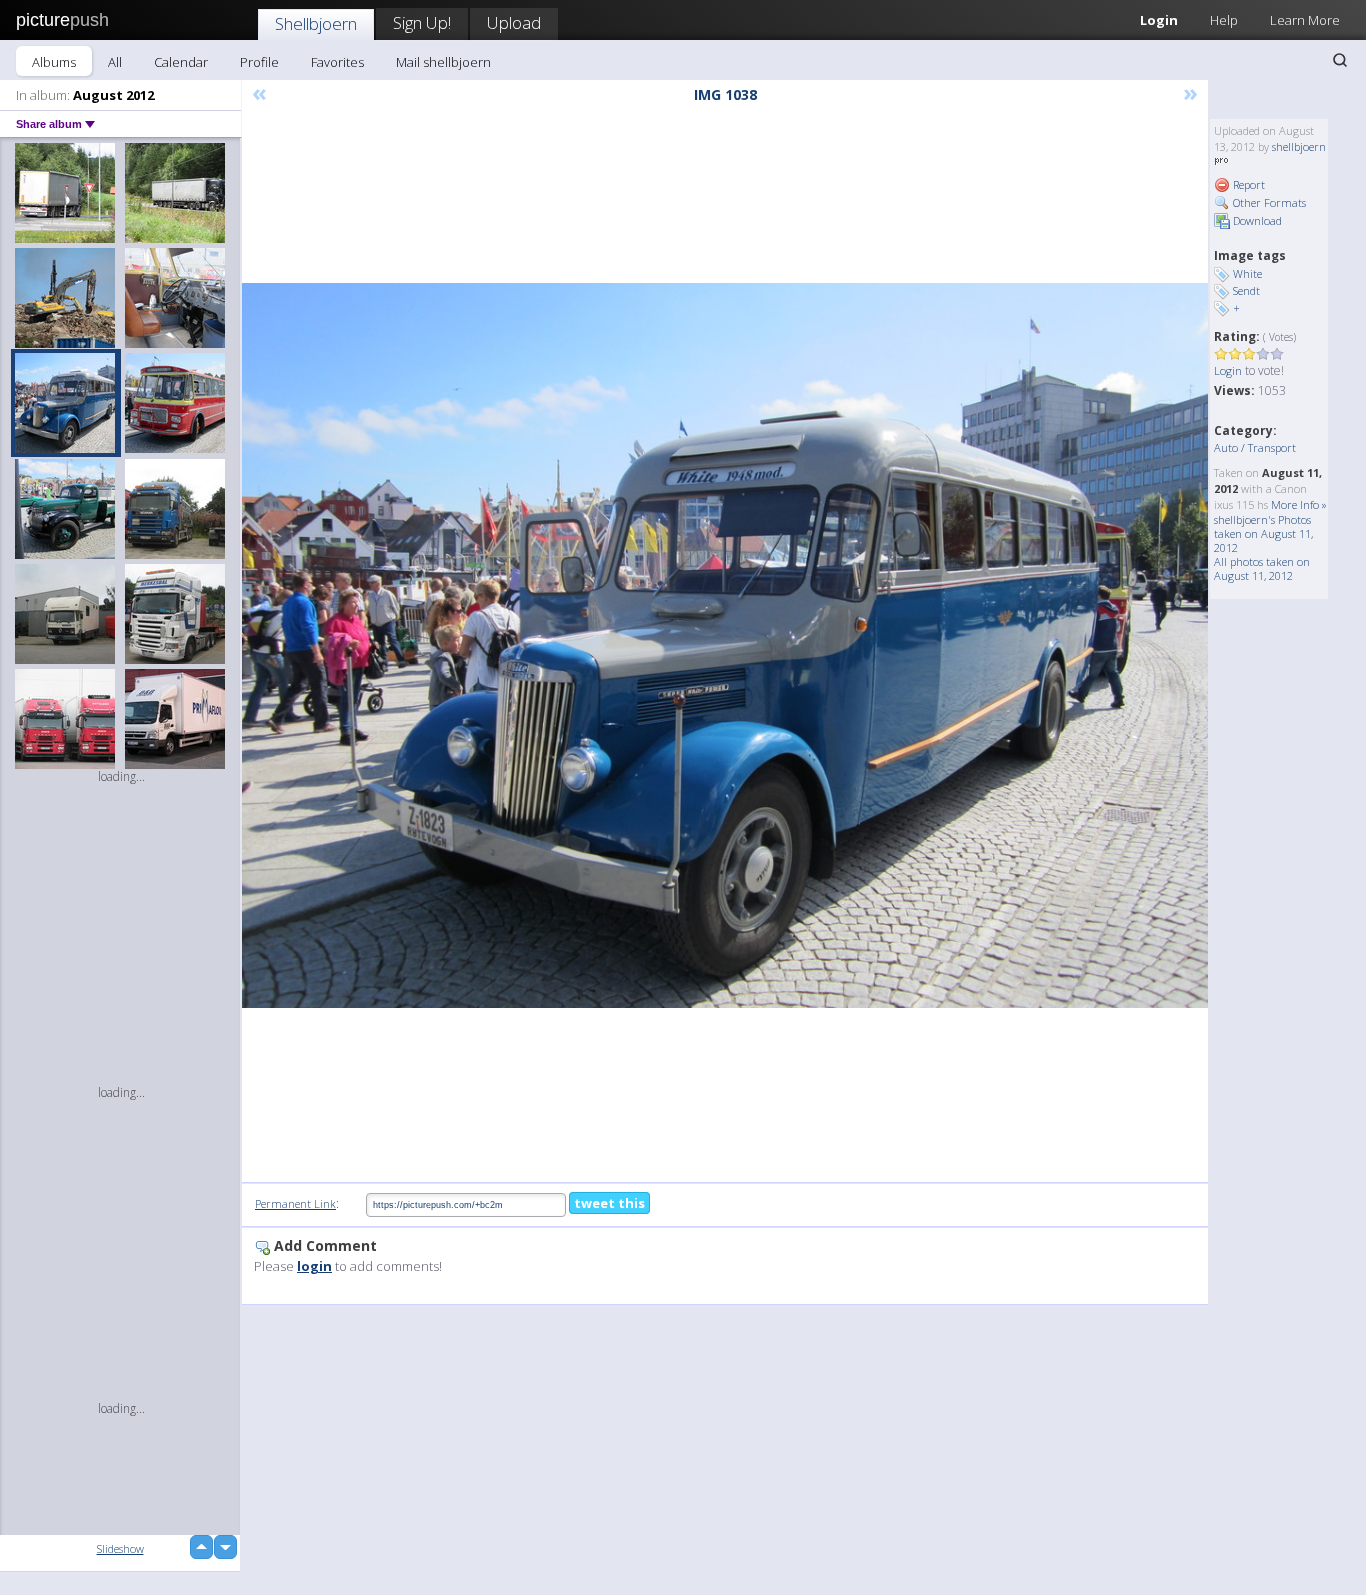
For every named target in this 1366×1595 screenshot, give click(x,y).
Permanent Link (295, 1203)
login (314, 1266)
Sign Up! (422, 22)
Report (1247, 184)
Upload (514, 22)
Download (1256, 220)
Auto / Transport (1255, 447)
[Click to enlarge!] (725, 645)
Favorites (337, 62)
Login (1159, 20)
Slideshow (120, 1548)
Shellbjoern (316, 23)
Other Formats (1268, 202)
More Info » (1299, 504)
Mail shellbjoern (443, 62)
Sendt (1246, 290)
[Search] (1340, 60)
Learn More (1305, 20)
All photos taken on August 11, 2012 (1262, 568)
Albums (54, 62)
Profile (259, 62)
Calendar (181, 62)
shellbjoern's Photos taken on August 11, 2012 (1263, 533)
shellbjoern (1299, 146)
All (115, 62)
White (1247, 273)
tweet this (609, 1203)
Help (1224, 20)
